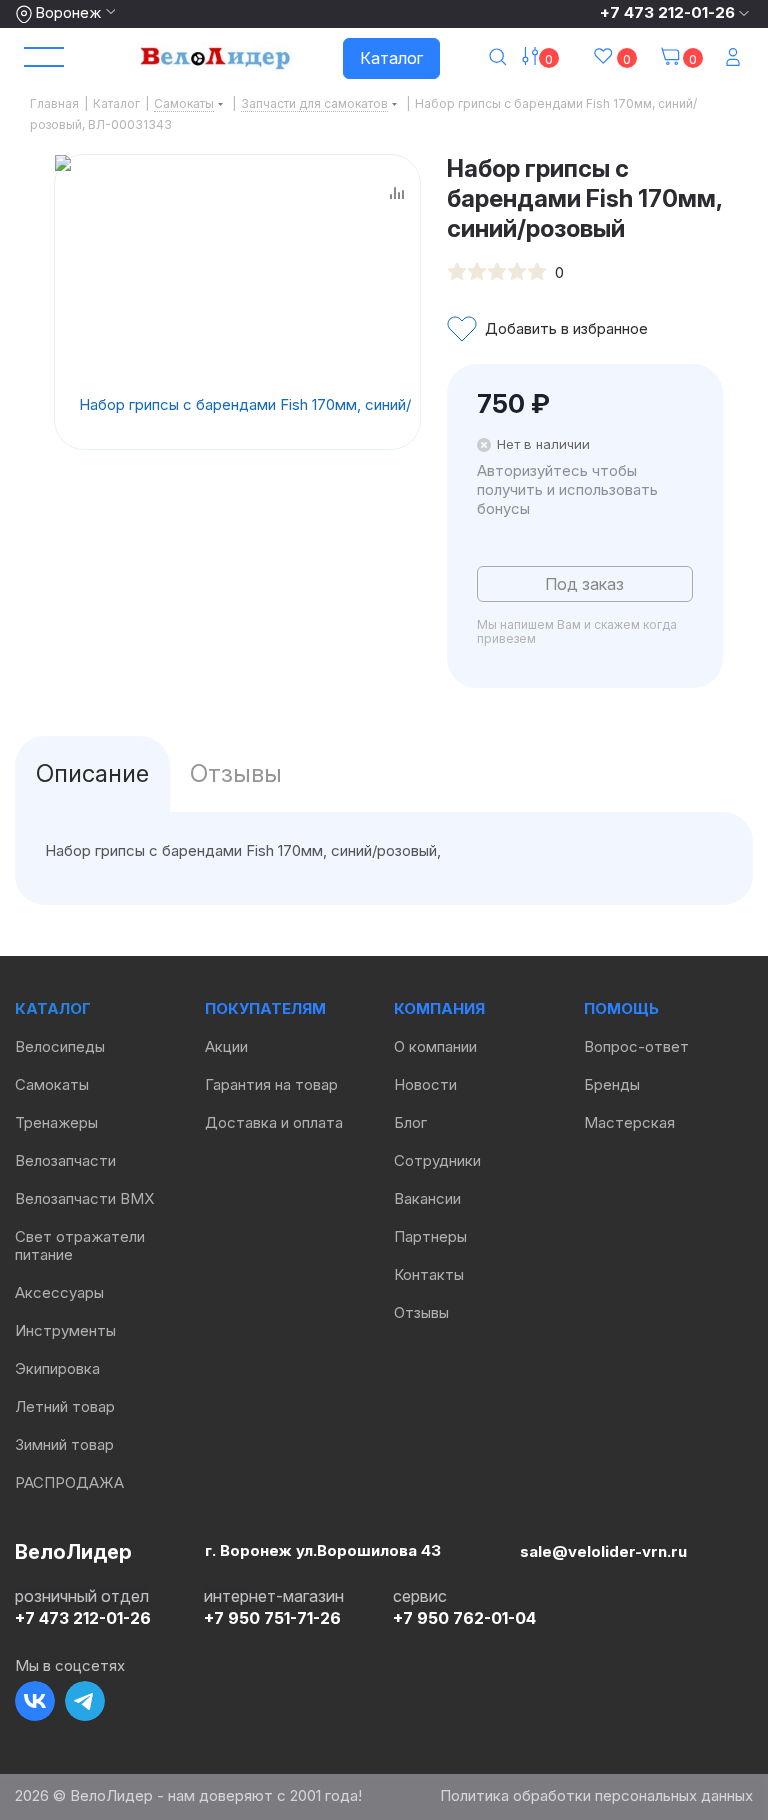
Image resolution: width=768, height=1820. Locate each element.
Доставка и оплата (274, 1122)
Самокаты (52, 1084)
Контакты (429, 1274)
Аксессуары (59, 1292)
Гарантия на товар (271, 1084)
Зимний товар (64, 1444)
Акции (226, 1046)
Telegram (85, 1701)
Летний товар (65, 1406)
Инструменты (65, 1330)
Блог (410, 1122)
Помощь (621, 1008)
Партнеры (430, 1236)
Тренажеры (56, 1122)
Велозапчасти (65, 1160)
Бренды (612, 1084)
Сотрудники (437, 1160)
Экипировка (57, 1368)
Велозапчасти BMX (84, 1198)
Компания (439, 1008)
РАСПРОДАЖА (69, 1482)
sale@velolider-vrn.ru (603, 1551)
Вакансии (427, 1198)
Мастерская (629, 1122)
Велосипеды (60, 1046)
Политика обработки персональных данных (596, 1795)
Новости (425, 1084)
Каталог (391, 58)
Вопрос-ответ (636, 1046)
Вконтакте (35, 1701)
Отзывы (421, 1312)
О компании (435, 1046)
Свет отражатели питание (80, 1245)
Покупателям (265, 1008)
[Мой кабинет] (735, 58)
